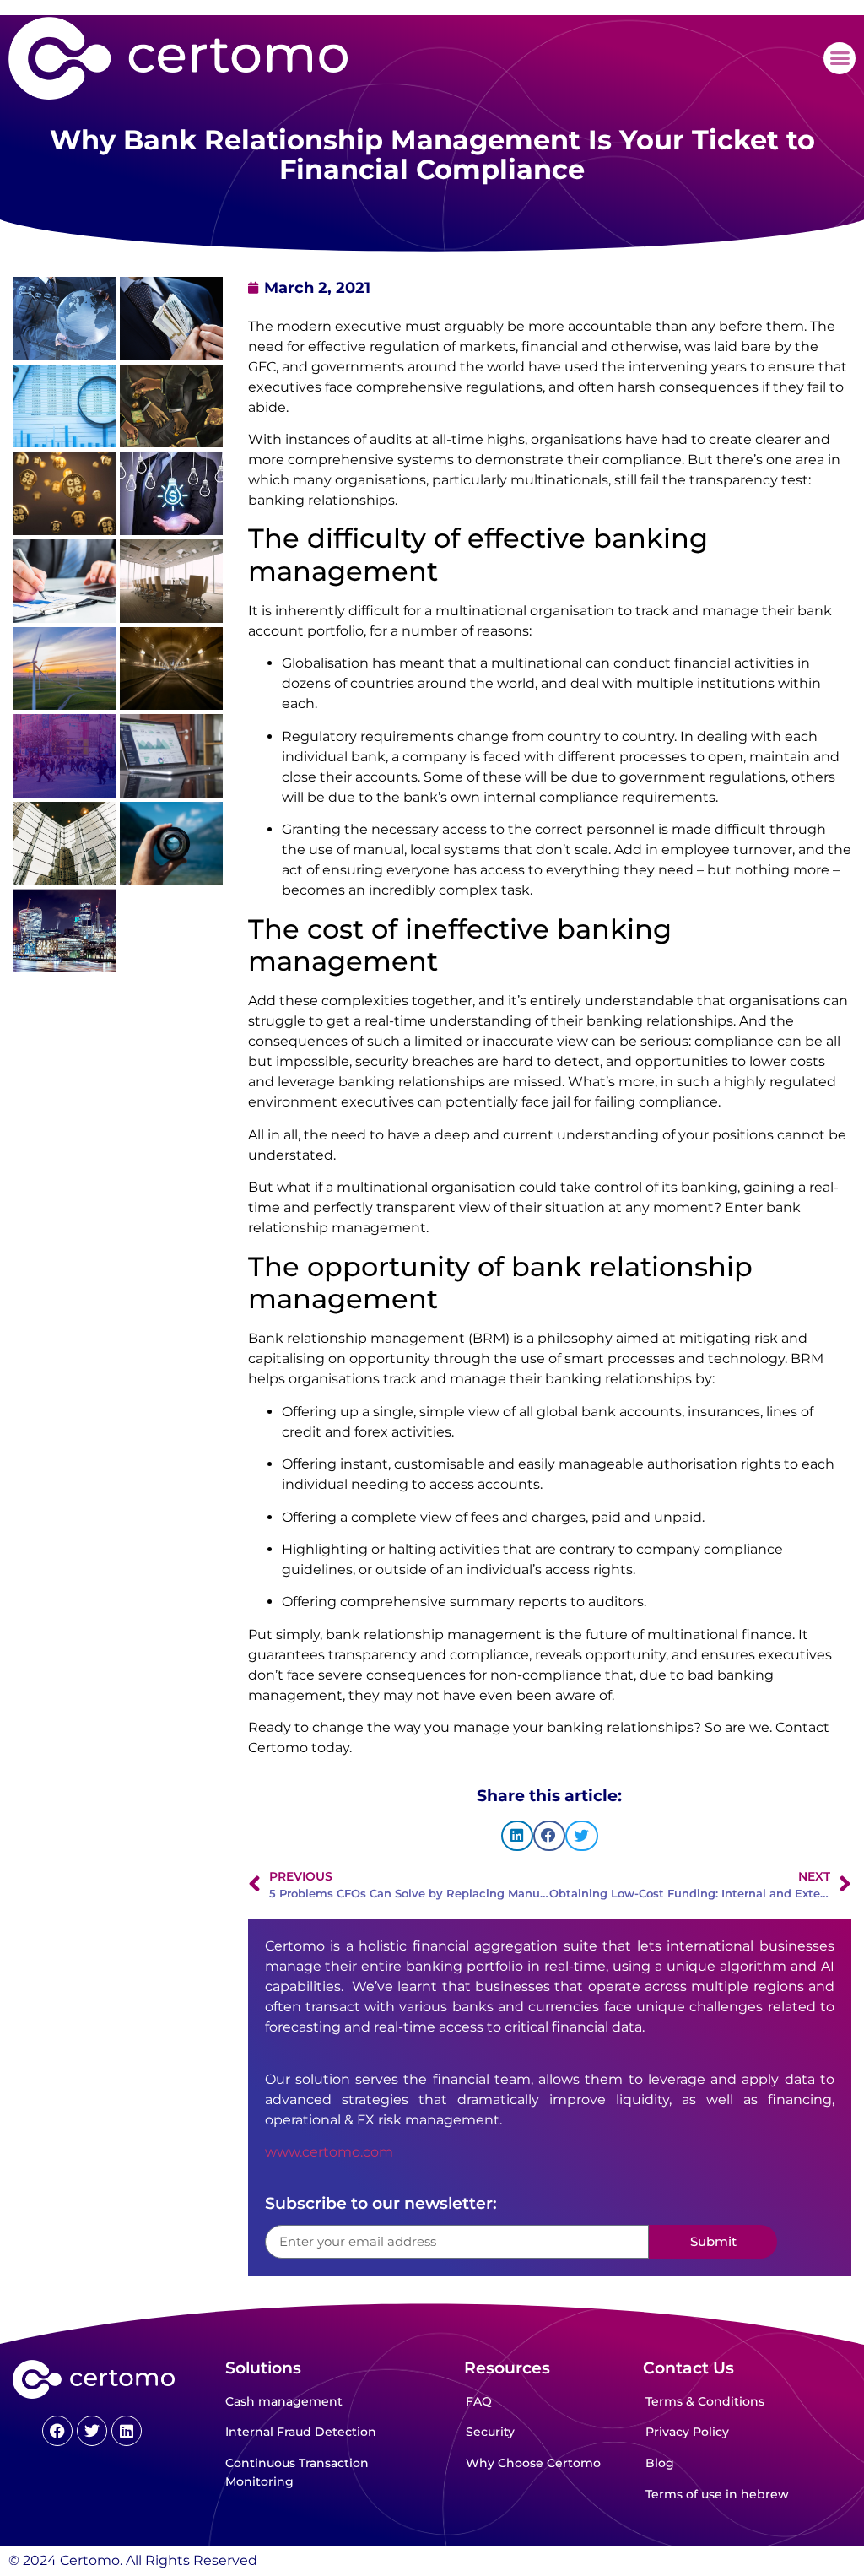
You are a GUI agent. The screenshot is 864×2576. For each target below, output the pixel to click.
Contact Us (688, 2368)
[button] (840, 58)
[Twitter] (92, 2431)
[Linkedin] (127, 2431)
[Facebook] (57, 2431)
